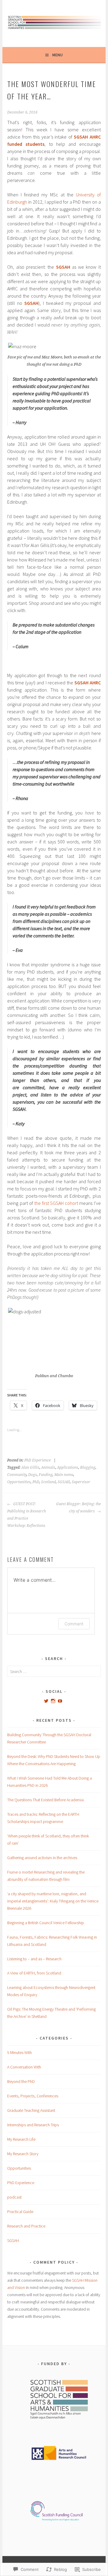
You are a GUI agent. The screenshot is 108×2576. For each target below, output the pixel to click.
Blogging (88, 1468)
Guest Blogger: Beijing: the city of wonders (78, 1508)
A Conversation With (24, 2067)
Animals (48, 1468)
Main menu (64, 1475)
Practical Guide (20, 2212)
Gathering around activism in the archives (42, 1858)
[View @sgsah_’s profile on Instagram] (53, 1701)
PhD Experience (37, 1460)
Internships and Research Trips (33, 2125)
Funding (46, 1475)
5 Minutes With (19, 2052)
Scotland (48, 1482)
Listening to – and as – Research (34, 1959)
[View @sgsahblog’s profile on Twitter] (46, 1701)
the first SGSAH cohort (56, 1203)
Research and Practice (26, 2226)
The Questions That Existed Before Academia (46, 1800)
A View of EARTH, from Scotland (34, 1973)
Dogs (33, 1475)
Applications (68, 1468)
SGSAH (63, 267)
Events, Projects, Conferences (33, 2096)
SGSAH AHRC (88, 683)
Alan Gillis (30, 1468)
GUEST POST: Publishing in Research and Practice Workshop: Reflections (27, 1515)
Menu (57, 55)
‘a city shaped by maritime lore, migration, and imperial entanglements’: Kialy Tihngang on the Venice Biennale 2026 (53, 1901)
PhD (36, 1482)
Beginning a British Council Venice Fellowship (46, 1923)
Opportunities (19, 1482)
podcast (14, 2197)
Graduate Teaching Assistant (31, 2110)
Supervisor (81, 1482)
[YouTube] (60, 1701)
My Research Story (23, 2154)
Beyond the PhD (21, 2081)
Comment (74, 1624)
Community (17, 1475)
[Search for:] (54, 1671)
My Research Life (21, 2139)
